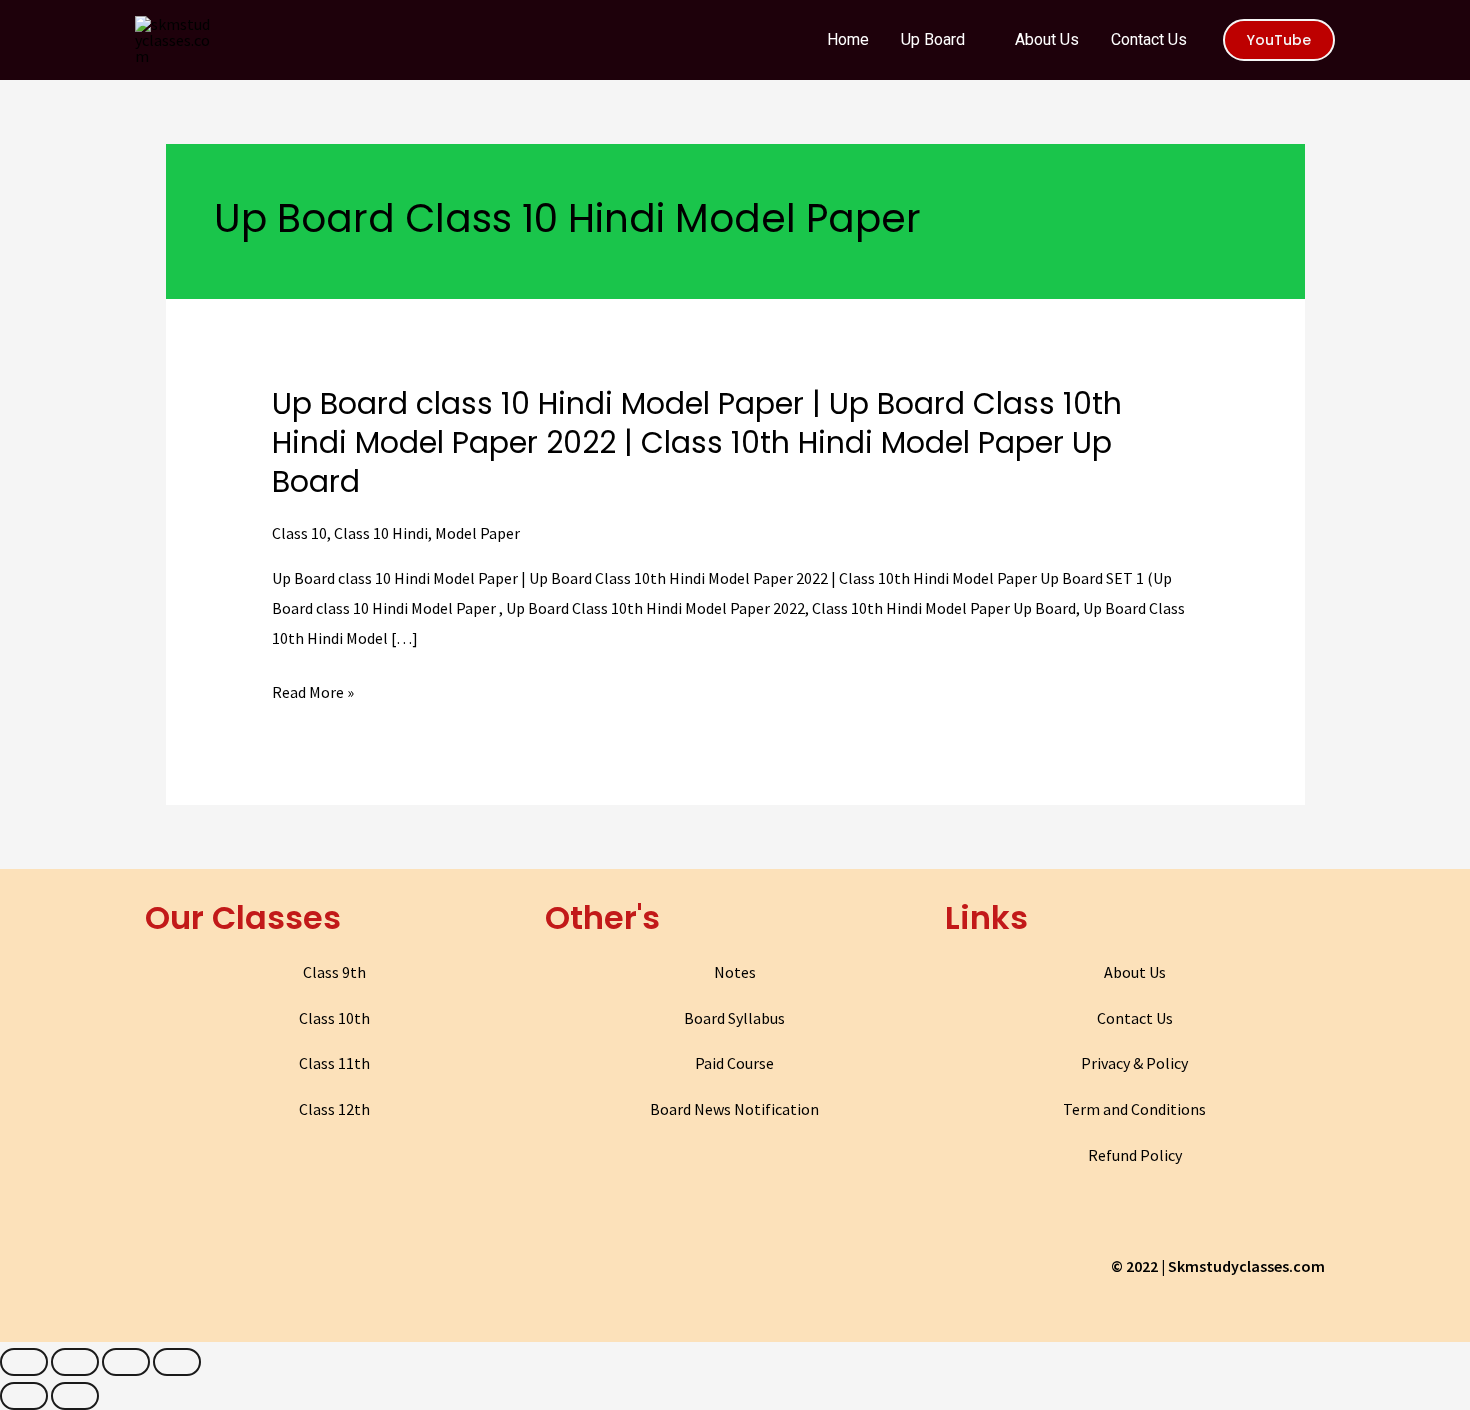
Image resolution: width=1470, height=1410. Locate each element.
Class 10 (299, 533)
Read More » (313, 693)
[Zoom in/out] (177, 1362)
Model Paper (477, 533)
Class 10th (334, 1018)
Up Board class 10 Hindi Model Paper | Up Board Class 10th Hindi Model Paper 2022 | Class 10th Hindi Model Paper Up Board (697, 442)
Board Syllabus (734, 1018)
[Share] (75, 1362)
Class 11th (334, 1063)
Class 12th (334, 1109)
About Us (1135, 972)
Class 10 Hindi (381, 533)
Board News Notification (734, 1109)
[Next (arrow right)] (75, 1396)
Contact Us (1135, 1018)
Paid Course (734, 1063)
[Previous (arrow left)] (24, 1396)
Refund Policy (1135, 1155)
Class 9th (334, 972)
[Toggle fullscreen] (126, 1362)
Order (1379, 33)
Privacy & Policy (1134, 1063)
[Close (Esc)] (24, 1362)
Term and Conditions (1134, 1109)
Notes (735, 972)
